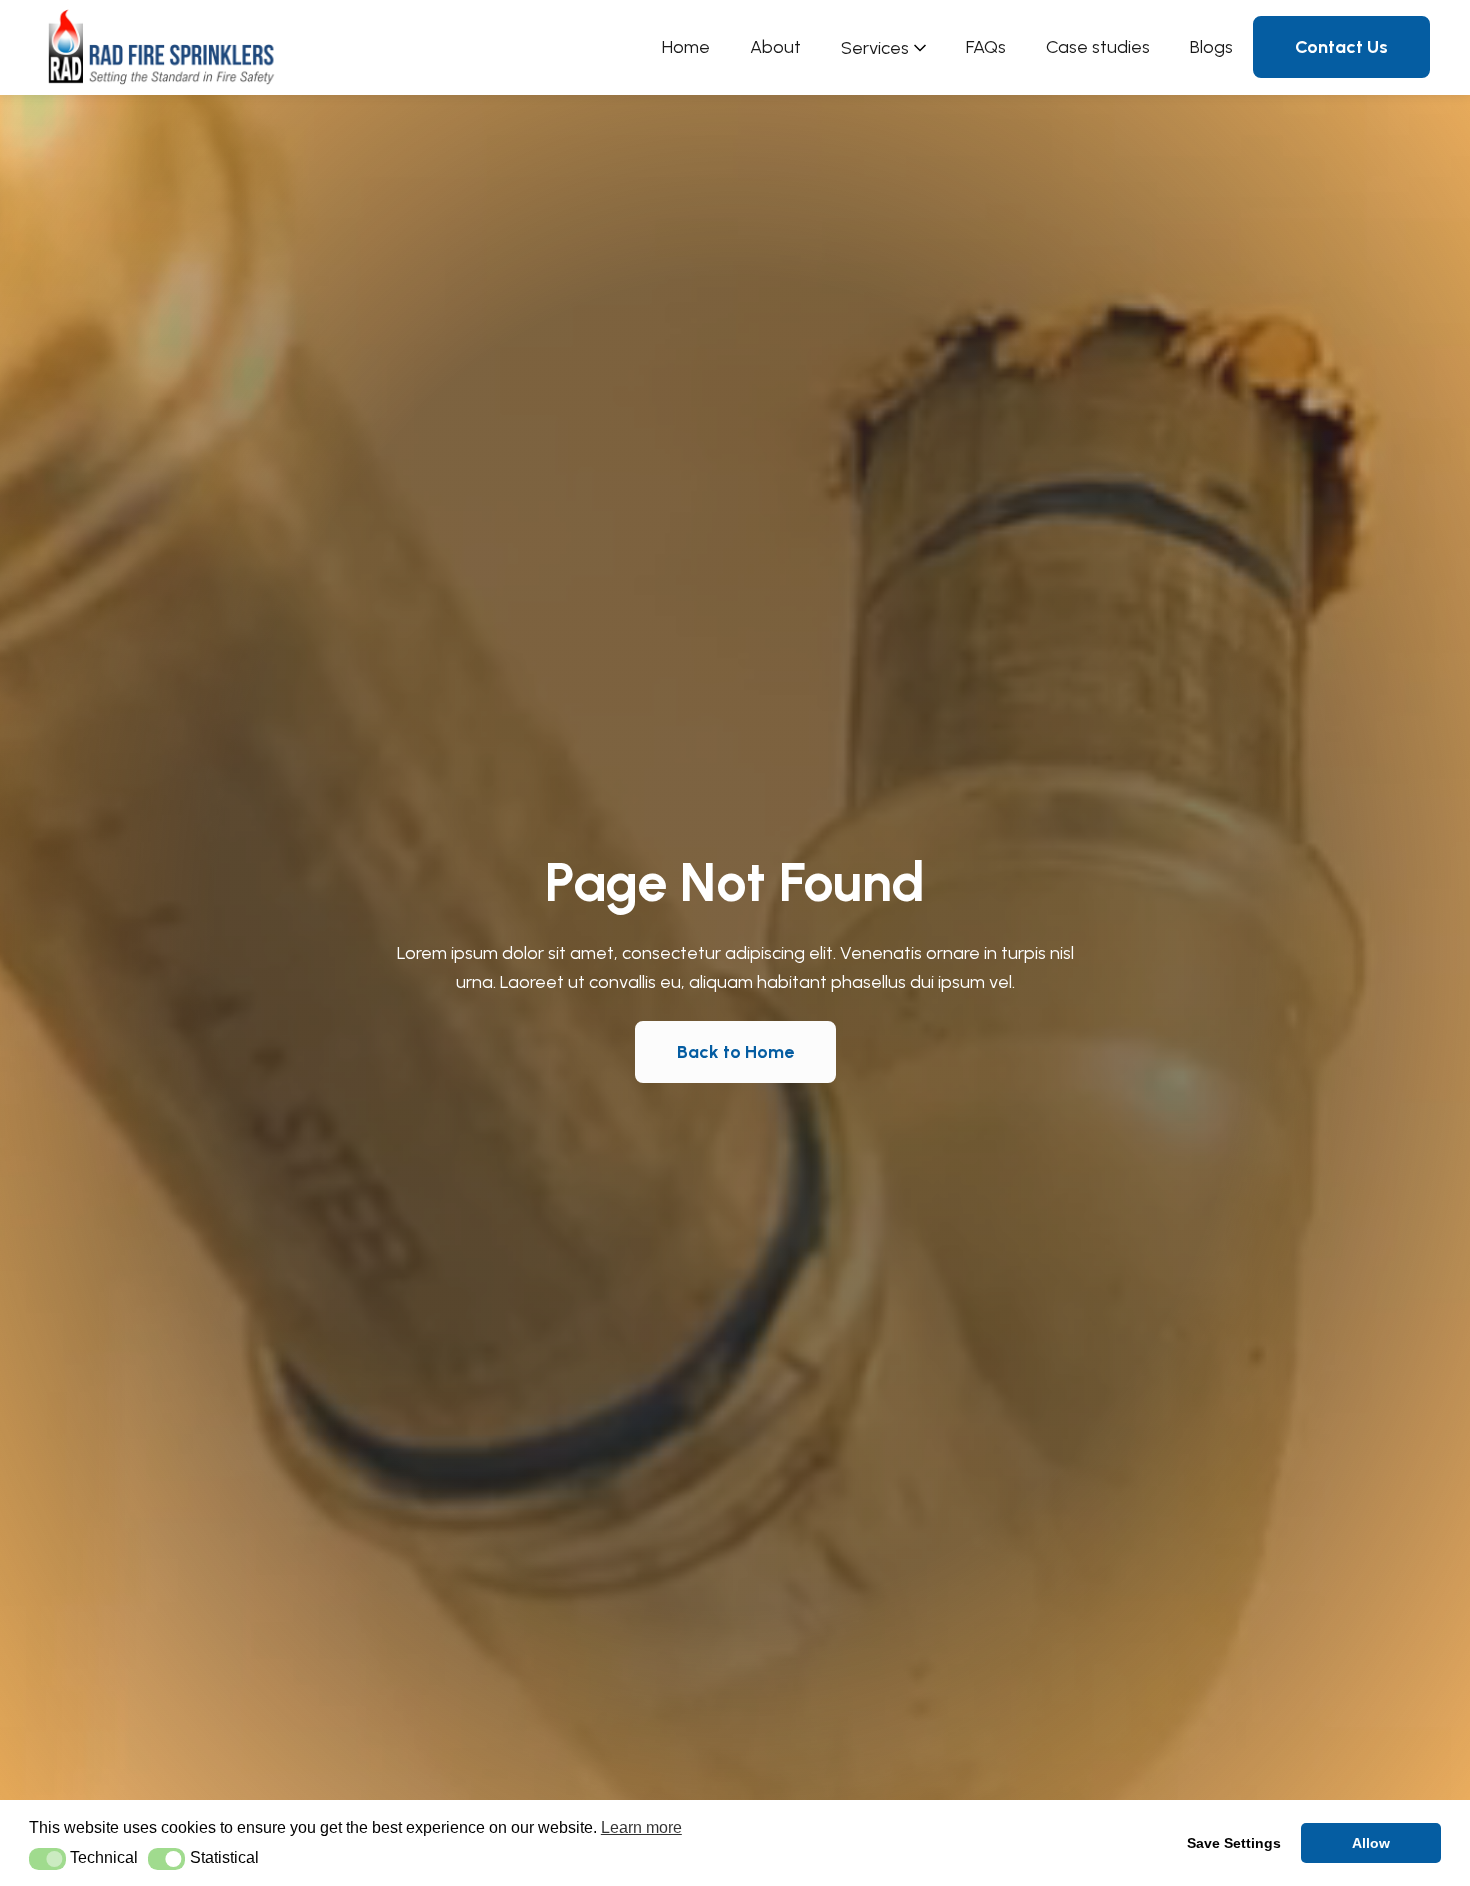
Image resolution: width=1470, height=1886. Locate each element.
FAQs (986, 47)
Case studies (1098, 47)
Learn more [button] (641, 1827)
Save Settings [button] (1234, 1843)
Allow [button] (1371, 1843)
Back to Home (735, 1052)
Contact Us (1341, 47)
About (775, 47)
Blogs (1211, 47)
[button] (47, 1859)
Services (875, 48)
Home (686, 47)
